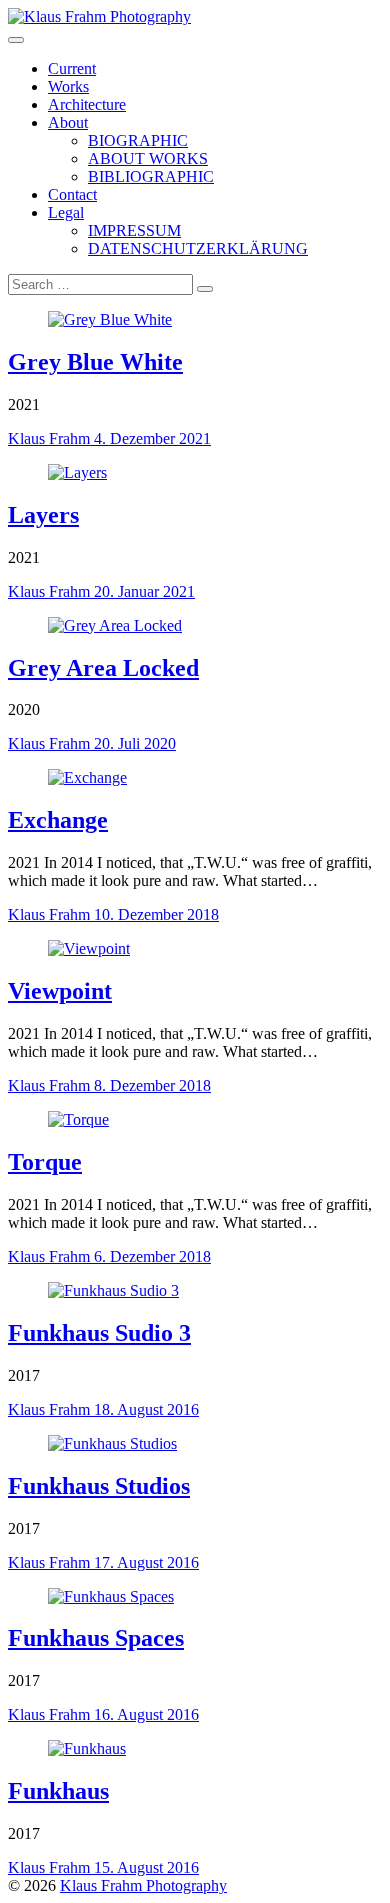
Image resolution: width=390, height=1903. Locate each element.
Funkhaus (58, 1791)
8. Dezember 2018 (152, 1085)
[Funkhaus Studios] (112, 1443)
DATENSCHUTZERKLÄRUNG (198, 248)
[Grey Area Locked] (115, 625)
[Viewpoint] (89, 948)
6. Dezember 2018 (152, 1256)
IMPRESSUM (134, 230)
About (68, 122)
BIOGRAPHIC (138, 140)
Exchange (58, 820)
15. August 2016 (146, 1867)
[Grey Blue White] (110, 319)
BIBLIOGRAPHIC (151, 176)
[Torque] (78, 1119)
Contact (72, 194)
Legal (66, 212)
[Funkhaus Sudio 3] (113, 1290)
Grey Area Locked (103, 668)
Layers (43, 515)
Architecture (87, 104)
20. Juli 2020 (135, 743)
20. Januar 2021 (144, 591)
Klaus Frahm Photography (143, 1885)
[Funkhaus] (87, 1748)
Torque (45, 1162)
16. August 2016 (146, 1714)
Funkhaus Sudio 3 (99, 1333)
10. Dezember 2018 (156, 914)
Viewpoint (60, 991)
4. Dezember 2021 (152, 438)
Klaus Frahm (51, 438)
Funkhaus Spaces (96, 1638)
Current (72, 68)
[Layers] (77, 472)
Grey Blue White (95, 362)
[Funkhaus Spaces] (111, 1596)
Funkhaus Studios (99, 1486)
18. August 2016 (146, 1409)
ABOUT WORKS (148, 158)
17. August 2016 (146, 1562)
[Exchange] (87, 777)
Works (68, 86)
